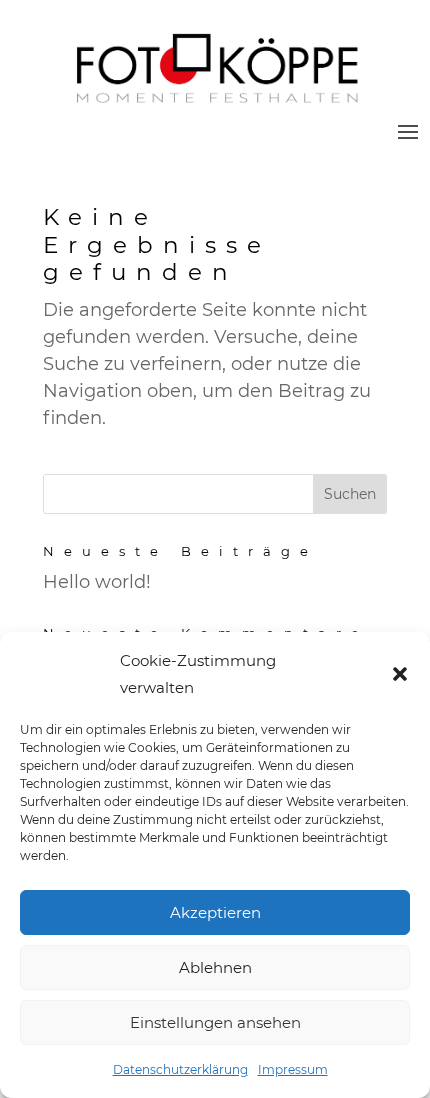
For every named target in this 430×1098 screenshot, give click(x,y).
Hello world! (97, 582)
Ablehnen (215, 967)
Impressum (293, 1069)
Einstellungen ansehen (215, 1022)
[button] (400, 674)
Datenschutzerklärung (180, 1069)
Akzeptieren (215, 912)
